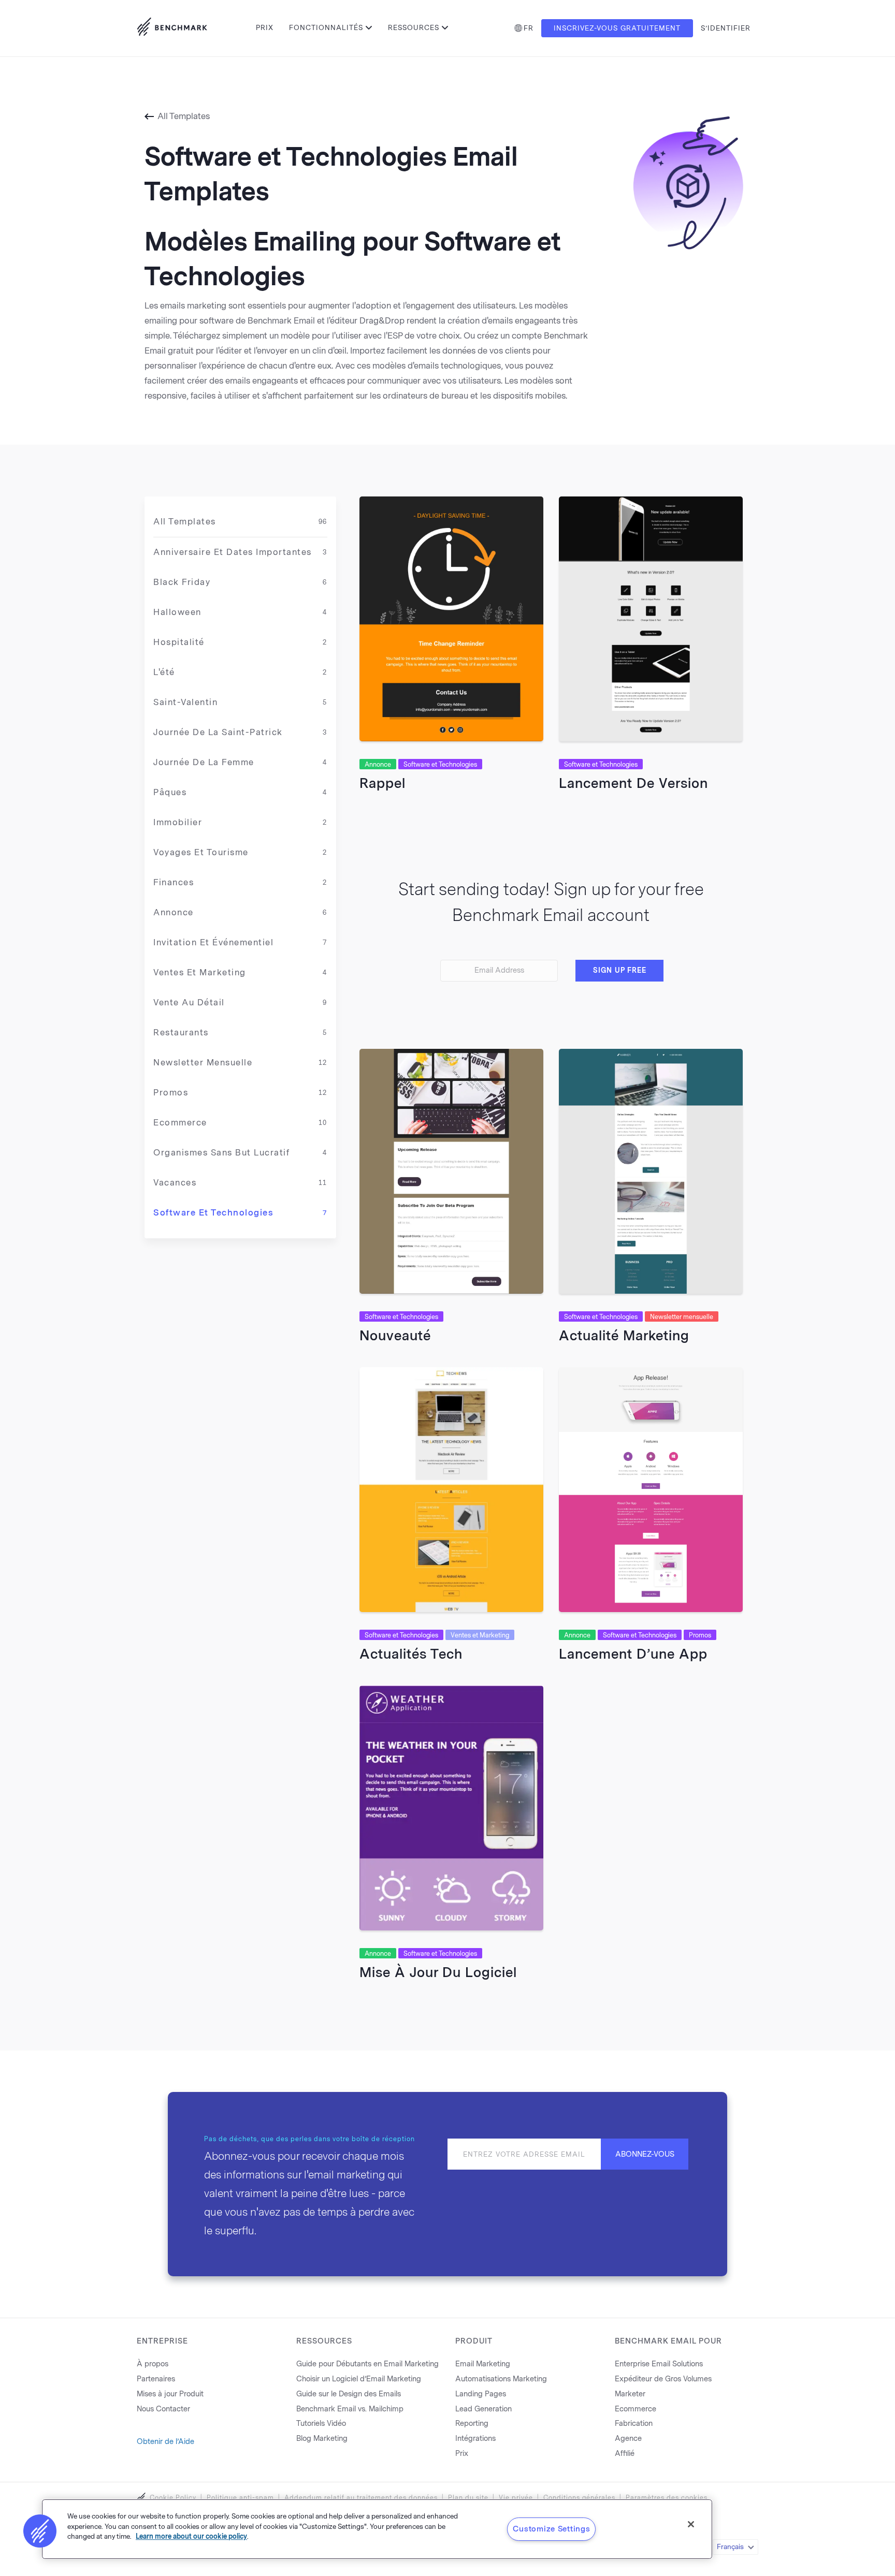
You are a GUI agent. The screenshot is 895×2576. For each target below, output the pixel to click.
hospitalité (240, 642)
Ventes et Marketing (240, 972)
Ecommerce (240, 1123)
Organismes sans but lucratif (240, 1153)
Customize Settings (551, 2529)
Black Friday (240, 582)
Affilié (625, 2454)
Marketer (630, 2394)
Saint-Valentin (240, 702)
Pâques (240, 792)
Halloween (240, 612)
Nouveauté (395, 1336)
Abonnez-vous (645, 2154)
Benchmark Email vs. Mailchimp (350, 2409)
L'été (240, 672)
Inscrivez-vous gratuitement (617, 28)
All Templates (184, 116)
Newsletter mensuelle (240, 1063)
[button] (40, 2531)
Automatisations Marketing (501, 2379)
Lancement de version (633, 783)
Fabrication (634, 2424)
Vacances (240, 1183)
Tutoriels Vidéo (321, 2424)
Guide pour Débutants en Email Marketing (367, 2364)
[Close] (691, 2524)
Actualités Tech (411, 1654)
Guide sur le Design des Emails (349, 2394)
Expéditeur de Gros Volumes (663, 2379)
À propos (153, 2364)
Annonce (240, 912)
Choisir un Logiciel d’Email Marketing (359, 2379)
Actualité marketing (624, 1336)
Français (730, 2547)
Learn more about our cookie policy (191, 2536)
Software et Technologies (240, 1213)
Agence (628, 2439)
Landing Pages (481, 2394)
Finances (240, 882)
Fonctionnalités (326, 28)
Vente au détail (240, 1002)
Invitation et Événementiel (240, 942)
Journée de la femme (240, 762)
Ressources (414, 28)
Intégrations (475, 2439)
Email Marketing (483, 2364)
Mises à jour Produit (170, 2394)
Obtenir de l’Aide (165, 2442)
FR (529, 28)
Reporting (472, 2424)
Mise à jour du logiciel (438, 1972)
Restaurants (240, 1033)
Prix (265, 28)
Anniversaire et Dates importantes (240, 552)
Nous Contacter (163, 2409)
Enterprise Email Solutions (659, 2364)
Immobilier (240, 822)
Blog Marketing (322, 2439)
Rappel (382, 783)
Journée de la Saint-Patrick (240, 732)
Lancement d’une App (633, 1654)
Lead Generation (483, 2409)
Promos (240, 1093)
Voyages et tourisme (240, 852)
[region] (377, 2529)
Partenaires (156, 2379)
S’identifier (726, 28)
